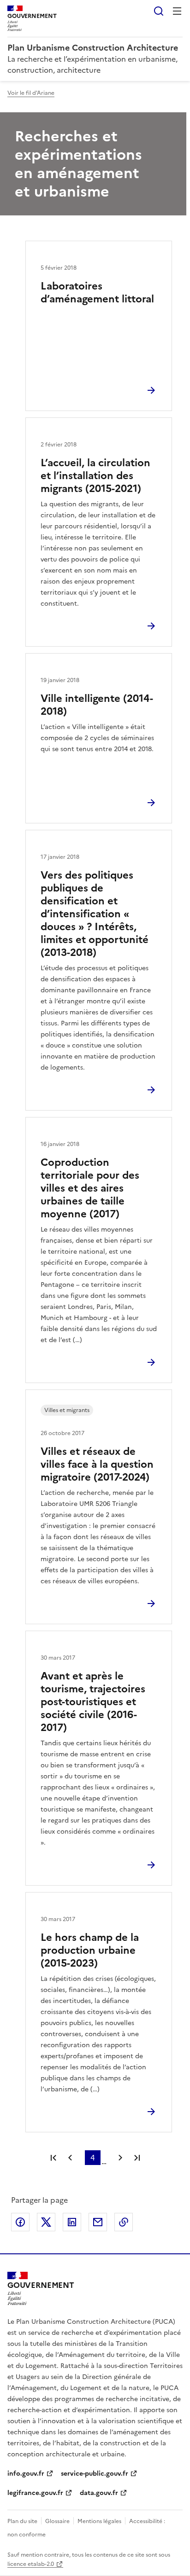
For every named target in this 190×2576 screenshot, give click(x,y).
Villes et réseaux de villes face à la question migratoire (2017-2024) (97, 1464)
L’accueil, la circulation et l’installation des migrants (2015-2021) (95, 476)
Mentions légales (99, 2521)
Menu (177, 11)
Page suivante (120, 2158)
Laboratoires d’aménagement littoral (97, 292)
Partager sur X (46, 2222)
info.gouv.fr (26, 2474)
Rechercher (159, 11)
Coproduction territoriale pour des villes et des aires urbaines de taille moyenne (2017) (90, 1188)
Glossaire (57, 2521)
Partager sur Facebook (20, 2222)
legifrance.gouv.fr (35, 2493)
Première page (53, 2158)
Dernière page (137, 2158)
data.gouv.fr (99, 2493)
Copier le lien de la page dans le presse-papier (124, 2222)
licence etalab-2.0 (31, 2564)
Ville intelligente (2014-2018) (97, 705)
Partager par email (98, 2222)
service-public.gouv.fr (95, 2474)
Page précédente (70, 2158)
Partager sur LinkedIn (72, 2222)
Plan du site (22, 2521)
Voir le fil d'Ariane (31, 93)
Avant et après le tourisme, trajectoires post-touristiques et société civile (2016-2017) (93, 1702)
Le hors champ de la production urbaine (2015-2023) (90, 1950)
